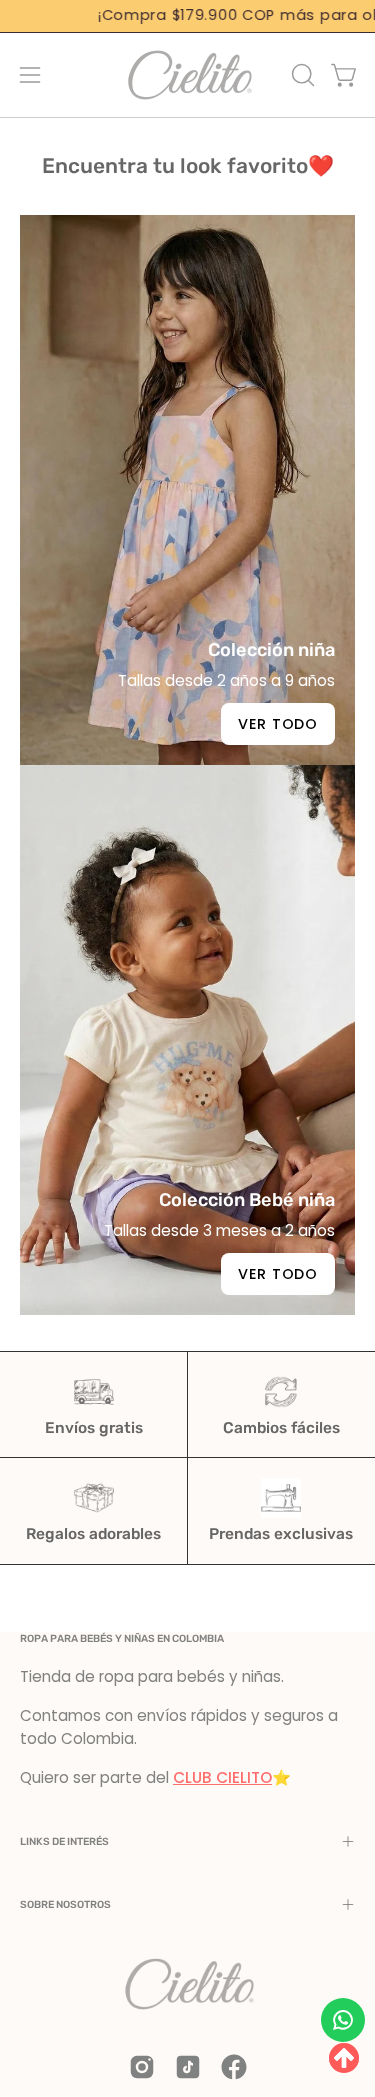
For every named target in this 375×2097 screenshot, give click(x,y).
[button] (301, 75)
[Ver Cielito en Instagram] (142, 2067)
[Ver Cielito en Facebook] (234, 2067)
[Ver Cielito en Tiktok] (188, 2067)
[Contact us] (343, 2020)
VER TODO (278, 1274)
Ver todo (278, 724)
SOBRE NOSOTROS (65, 1904)
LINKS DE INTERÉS (64, 1841)
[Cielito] (188, 75)
